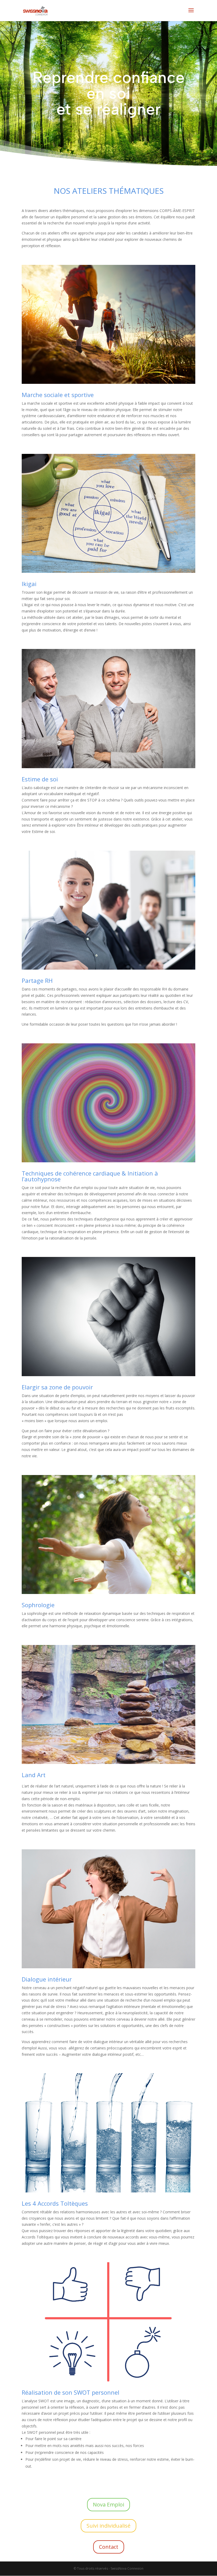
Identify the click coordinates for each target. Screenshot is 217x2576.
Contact (109, 2547)
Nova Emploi (108, 2504)
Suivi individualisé (108, 2526)
